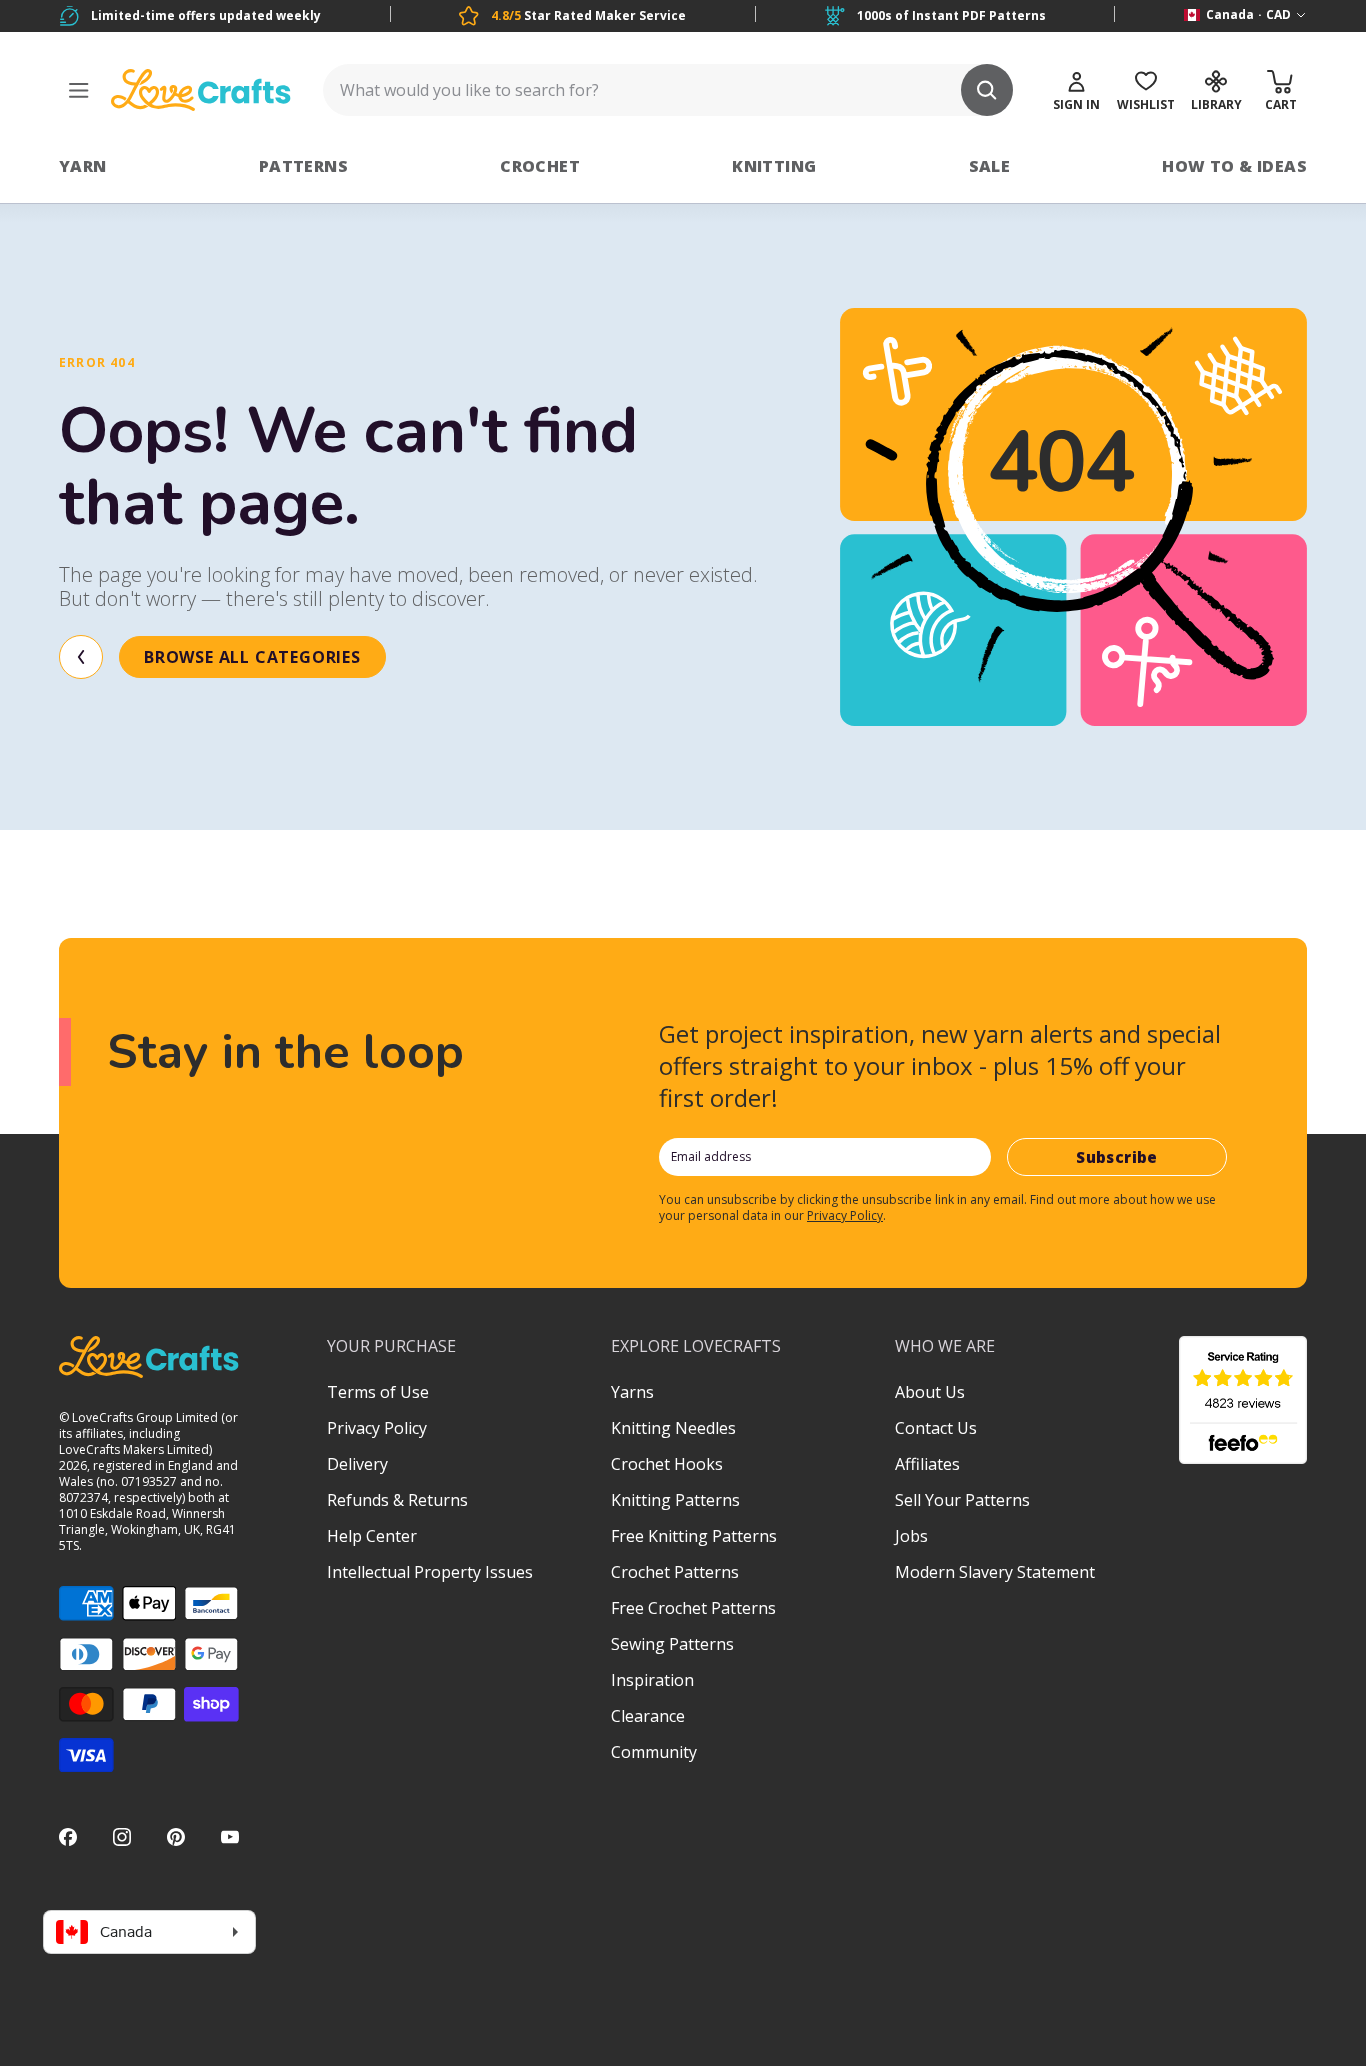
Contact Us (936, 1428)
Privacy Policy (845, 1215)
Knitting (774, 166)
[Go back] (81, 657)
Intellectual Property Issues (430, 1572)
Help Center (372, 1536)
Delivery (357, 1464)
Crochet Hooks (667, 1464)
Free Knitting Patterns (694, 1536)
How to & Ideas (1234, 166)
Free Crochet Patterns (693, 1608)
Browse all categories (252, 657)
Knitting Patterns (675, 1500)
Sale (990, 166)
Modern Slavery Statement (995, 1572)
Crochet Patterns (675, 1572)
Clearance (648, 1716)
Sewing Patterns (672, 1644)
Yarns (632, 1392)
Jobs (911, 1536)
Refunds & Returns (397, 1500)
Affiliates (927, 1464)
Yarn (83, 166)
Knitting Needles (673, 1428)
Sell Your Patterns (962, 1500)
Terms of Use (378, 1392)
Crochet (540, 166)
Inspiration (652, 1680)
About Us (930, 1392)
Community (654, 1752)
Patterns (303, 166)
